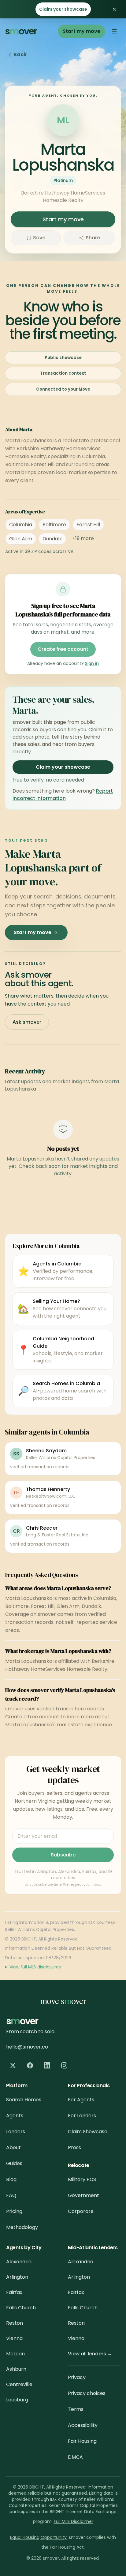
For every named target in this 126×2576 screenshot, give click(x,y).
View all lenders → (90, 2354)
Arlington (17, 2277)
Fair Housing (82, 2441)
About (13, 2147)
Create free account (63, 649)
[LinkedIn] (47, 2065)
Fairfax (14, 2292)
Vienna (14, 2338)
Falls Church (21, 2308)
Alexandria (19, 2262)
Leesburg (17, 2400)
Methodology (22, 2227)
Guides (14, 2163)
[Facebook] (30, 2065)
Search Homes (24, 2100)
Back (20, 54)
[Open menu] (114, 31)
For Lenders (82, 2116)
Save (39, 238)
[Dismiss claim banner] (114, 9)
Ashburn (16, 2369)
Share (93, 238)
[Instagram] (64, 2065)
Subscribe (63, 1855)
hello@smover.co (27, 2047)
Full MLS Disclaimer (74, 2521)
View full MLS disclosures (35, 1967)
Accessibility (83, 2425)
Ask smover (27, 1022)
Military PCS (82, 2179)
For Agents (81, 2100)
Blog (11, 2179)
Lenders (16, 2132)
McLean (15, 2354)
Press (74, 2147)
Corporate (81, 2211)
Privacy (77, 2377)
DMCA (75, 2457)
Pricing (14, 2211)
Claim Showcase (88, 2132)
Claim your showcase (63, 9)
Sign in (92, 663)
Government (83, 2195)
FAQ (11, 2195)
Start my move (82, 31)
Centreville (19, 2384)
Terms (76, 2409)
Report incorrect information (63, 795)
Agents (15, 2116)
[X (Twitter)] (13, 2065)
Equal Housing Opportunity (38, 2537)
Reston (15, 2323)
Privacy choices (87, 2393)
